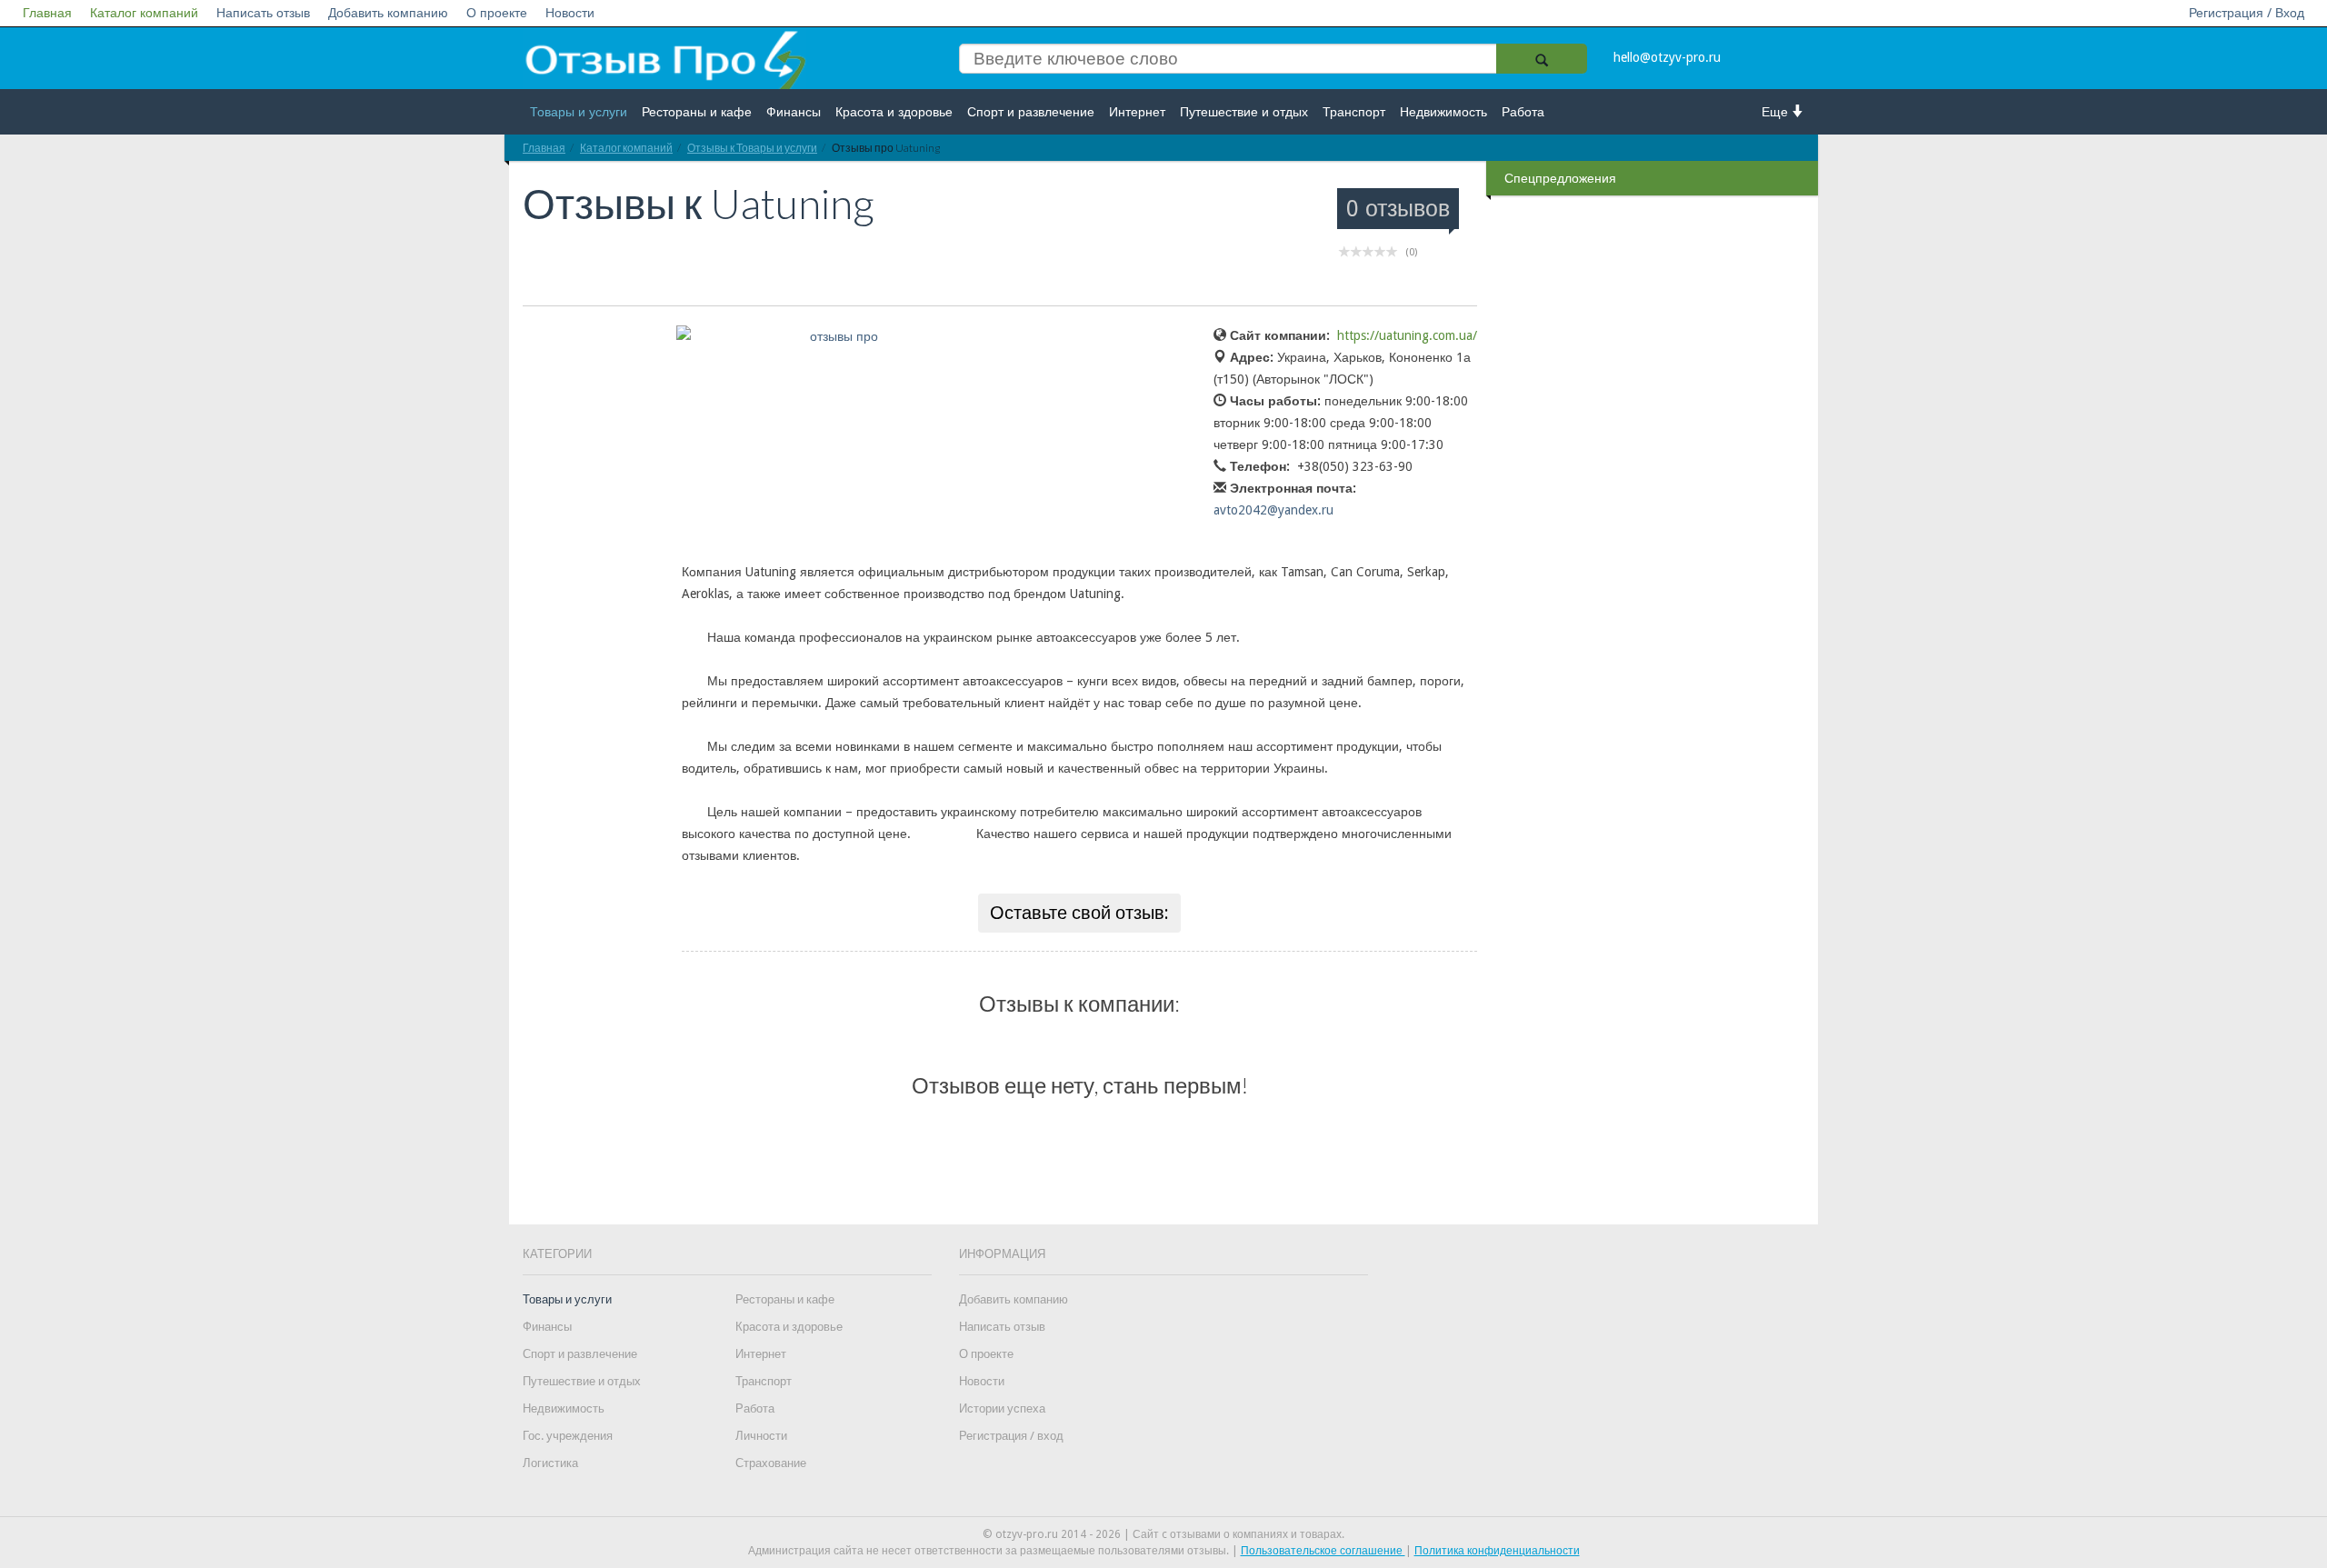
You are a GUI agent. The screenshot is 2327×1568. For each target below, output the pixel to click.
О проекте (497, 13)
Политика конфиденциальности (1497, 1551)
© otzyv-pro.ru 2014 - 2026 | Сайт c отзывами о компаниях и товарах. (1163, 1534)
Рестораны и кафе (697, 112)
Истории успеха (1002, 1408)
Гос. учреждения (568, 1436)
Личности (761, 1436)
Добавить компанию (388, 13)
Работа (1523, 112)
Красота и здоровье (894, 112)
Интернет (1137, 112)
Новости (570, 13)
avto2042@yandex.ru (1273, 510)
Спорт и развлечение (1031, 112)
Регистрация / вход (1011, 1436)
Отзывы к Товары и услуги (752, 148)
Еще (1777, 112)
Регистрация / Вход (2247, 13)
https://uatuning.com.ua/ (1407, 335)
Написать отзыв (263, 13)
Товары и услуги (579, 112)
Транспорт (1354, 112)
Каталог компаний (144, 13)
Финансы (794, 112)
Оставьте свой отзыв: (1079, 913)
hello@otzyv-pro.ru (1667, 57)
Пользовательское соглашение (1323, 1551)
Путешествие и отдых (1244, 112)
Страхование (771, 1463)
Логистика (550, 1463)
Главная (47, 13)
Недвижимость (1443, 112)
